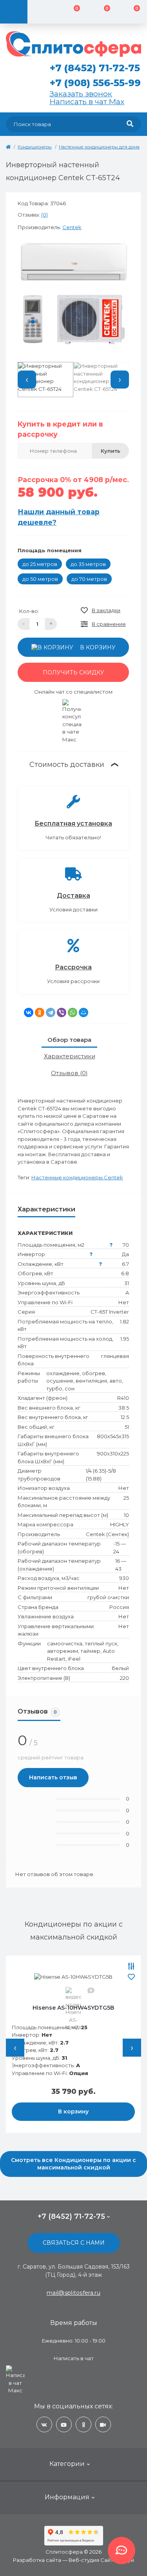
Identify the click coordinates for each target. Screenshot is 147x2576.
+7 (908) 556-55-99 (95, 83)
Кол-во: (29, 611)
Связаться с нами (74, 2243)
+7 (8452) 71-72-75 (95, 68)
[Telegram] (51, 1012)
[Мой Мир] (83, 1012)
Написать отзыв (53, 1777)
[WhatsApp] (73, 1012)
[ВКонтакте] (29, 1012)
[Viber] (62, 1012)
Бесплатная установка (73, 823)
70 (126, 1245)
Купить (111, 451)
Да (125, 1254)
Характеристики (70, 1056)
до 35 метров (88, 564)
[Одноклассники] (40, 1012)
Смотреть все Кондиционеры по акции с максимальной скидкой (73, 2164)
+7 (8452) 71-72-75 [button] (71, 2216)
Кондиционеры (35, 147)
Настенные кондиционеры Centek (77, 1177)
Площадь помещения (50, 550)
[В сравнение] (131, 1967)
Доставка (73, 896)
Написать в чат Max (87, 101)
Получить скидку (73, 672)
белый (120, 1668)
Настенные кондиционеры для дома (99, 147)
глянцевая (115, 1356)
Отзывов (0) (69, 1073)
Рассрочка (73, 967)
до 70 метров (89, 579)
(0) (44, 215)
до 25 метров (40, 564)
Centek (72, 227)
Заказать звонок (81, 94)
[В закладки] (131, 1977)
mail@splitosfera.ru (73, 2293)
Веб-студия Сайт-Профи (101, 2560)
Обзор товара (69, 1040)
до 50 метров (40, 579)
